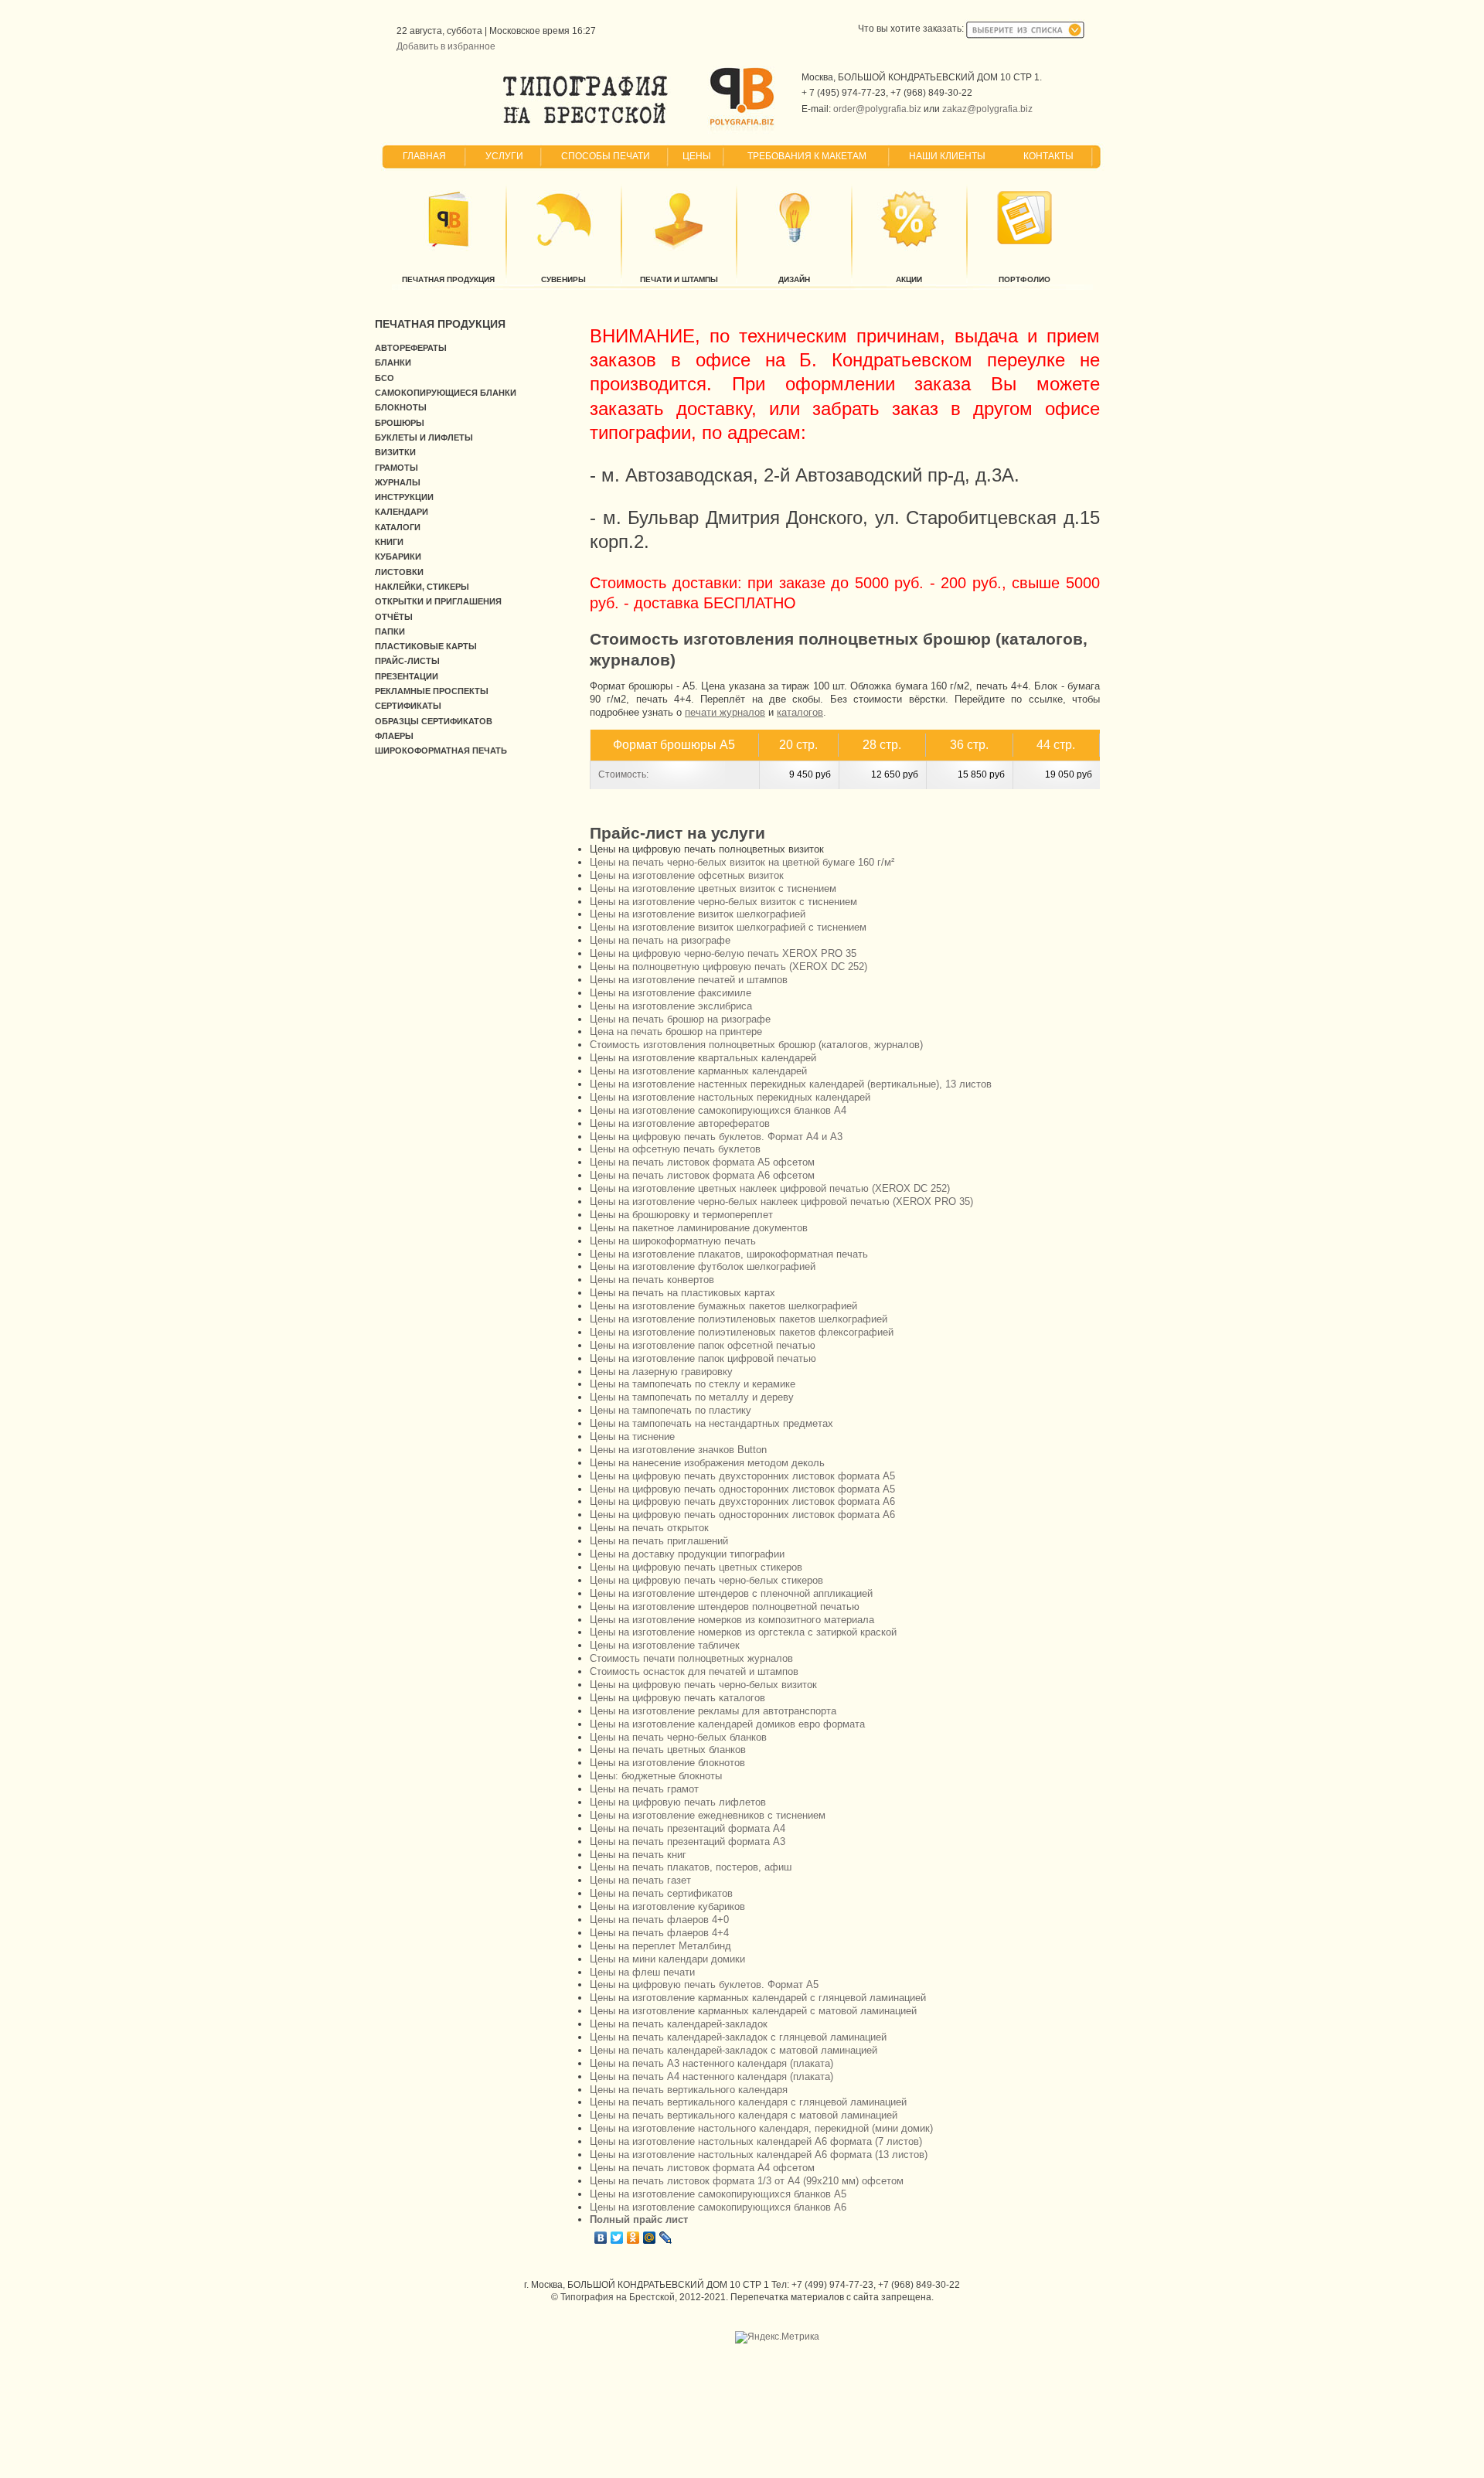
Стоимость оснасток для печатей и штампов (694, 1671)
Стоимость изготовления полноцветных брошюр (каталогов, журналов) (756, 1045)
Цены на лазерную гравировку (661, 1372)
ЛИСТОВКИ (399, 572)
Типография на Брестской (618, 2297)
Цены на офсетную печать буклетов (675, 1149)
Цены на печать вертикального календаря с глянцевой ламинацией (748, 2102)
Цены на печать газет (640, 1880)
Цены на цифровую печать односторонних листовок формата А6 (742, 1515)
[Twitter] (617, 2238)
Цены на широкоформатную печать (673, 1241)
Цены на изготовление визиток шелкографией (698, 914)
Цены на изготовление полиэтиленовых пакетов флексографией (742, 1332)
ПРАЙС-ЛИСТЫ (407, 661)
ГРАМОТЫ (397, 468)
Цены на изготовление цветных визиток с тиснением (713, 888)
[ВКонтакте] (601, 2238)
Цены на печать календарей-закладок (679, 2024)
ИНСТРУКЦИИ (404, 497)
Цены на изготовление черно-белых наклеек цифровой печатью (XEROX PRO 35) (781, 1202)
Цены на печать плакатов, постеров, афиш (691, 1867)
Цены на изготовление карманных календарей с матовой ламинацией (753, 2011)
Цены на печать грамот (644, 1789)
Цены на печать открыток (649, 1528)
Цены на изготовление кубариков (667, 1906)
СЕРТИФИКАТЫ (408, 706)
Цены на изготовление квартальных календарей (703, 1058)
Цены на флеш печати (642, 1972)
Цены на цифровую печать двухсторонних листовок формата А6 (742, 1501)
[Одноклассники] (633, 2238)
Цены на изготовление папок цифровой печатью (703, 1358)
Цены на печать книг (638, 1855)
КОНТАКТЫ (1048, 156)
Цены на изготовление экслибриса (671, 1006)
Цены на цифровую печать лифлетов (678, 1802)
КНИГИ (389, 542)
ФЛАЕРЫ (394, 736)
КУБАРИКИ (398, 557)
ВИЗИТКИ (395, 452)
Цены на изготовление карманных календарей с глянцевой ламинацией (758, 1998)
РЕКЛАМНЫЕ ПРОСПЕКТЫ (432, 691)
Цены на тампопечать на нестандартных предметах (711, 1423)
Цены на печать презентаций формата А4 (688, 1828)
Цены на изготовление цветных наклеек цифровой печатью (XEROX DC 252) (770, 1188)
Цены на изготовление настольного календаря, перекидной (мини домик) (761, 2128)
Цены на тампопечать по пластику (671, 1410)
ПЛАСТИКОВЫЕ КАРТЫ (426, 646)
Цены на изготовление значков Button (678, 1450)
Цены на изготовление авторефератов (680, 1123)
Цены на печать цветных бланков (668, 1750)
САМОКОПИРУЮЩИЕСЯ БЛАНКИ (446, 393)
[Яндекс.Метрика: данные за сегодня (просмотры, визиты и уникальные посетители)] (777, 2337)
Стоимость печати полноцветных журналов (691, 1658)
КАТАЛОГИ (398, 527)
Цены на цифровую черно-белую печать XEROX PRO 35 (723, 953)
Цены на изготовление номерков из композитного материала (732, 1620)
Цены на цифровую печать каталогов (677, 1698)
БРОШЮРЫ (400, 423)
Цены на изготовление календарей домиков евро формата (727, 1724)
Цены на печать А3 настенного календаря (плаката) (711, 2063)
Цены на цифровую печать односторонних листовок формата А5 (742, 1489)
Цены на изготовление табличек (665, 1645)
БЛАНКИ (393, 363)
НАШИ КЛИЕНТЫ (947, 156)
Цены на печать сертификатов (661, 1893)
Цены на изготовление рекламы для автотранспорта (713, 1711)
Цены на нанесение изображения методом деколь (707, 1463)
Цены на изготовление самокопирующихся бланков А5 (718, 2194)
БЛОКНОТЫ (401, 407)
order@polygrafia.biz (877, 109)
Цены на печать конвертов (652, 1280)
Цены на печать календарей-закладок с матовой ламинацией (733, 2050)
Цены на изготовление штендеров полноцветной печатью (725, 1607)
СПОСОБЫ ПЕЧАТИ (606, 156)
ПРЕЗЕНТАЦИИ (407, 676)
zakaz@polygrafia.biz (987, 109)
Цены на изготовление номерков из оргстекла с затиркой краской (743, 1632)
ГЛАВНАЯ (424, 156)
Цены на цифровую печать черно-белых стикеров (706, 1580)
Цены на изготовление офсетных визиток (687, 875)
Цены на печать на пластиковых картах (682, 1293)
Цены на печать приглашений (659, 1541)
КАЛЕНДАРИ (402, 512)
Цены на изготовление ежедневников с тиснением (708, 1815)
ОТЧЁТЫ (394, 617)
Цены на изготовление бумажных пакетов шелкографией (723, 1306)
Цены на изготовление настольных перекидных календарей (730, 1097)
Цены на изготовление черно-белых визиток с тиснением (723, 902)
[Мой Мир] (650, 2238)
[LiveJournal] (666, 2238)
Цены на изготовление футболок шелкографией (703, 1266)
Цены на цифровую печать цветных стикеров (696, 1567)
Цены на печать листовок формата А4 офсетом (702, 2168)
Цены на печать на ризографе (660, 940)
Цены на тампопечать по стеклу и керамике (693, 1384)
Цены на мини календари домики (667, 1959)
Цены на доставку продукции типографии (687, 1554)
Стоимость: (623, 774)
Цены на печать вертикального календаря (689, 2090)
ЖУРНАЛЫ (398, 482)
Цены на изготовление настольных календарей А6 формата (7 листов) (756, 2141)
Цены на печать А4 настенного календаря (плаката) (711, 2076)
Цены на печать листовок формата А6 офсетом (702, 1175)
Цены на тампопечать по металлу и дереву (692, 1397)
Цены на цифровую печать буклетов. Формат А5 (704, 1984)
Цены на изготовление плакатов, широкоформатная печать (729, 1254)
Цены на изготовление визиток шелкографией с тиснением (728, 927)
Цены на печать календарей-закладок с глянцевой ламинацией (738, 2037)
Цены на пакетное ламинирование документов (699, 1228)
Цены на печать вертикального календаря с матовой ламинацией (744, 2115)
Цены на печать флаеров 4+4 (659, 1933)
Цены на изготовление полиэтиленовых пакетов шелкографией (739, 1319)
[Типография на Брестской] (585, 124)
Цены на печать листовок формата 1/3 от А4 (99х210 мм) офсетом (747, 2181)
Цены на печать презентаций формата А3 (688, 1841)
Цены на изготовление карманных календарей (698, 1071)
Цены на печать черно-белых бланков (678, 1737)
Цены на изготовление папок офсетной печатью (703, 1345)
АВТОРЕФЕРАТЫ (411, 348)
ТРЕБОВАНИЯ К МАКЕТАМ (807, 156)
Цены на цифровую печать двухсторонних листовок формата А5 (742, 1476)
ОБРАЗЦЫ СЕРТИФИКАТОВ (434, 721)
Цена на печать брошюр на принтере (676, 1031)
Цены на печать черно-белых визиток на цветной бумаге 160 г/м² (742, 862)
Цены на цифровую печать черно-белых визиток (703, 1685)
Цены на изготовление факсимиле (671, 993)
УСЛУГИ (504, 156)
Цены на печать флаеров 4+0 (659, 1920)
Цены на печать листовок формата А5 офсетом (702, 1162)
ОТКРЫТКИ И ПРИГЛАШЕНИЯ (438, 601)
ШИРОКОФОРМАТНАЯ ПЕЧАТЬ (441, 751)
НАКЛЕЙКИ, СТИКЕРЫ (422, 587)
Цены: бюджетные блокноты (656, 1776)
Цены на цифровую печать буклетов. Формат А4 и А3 (716, 1137)
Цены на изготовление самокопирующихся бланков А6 (718, 2207)
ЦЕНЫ (697, 156)
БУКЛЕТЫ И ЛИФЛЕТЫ (424, 437)
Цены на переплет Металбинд (660, 1946)
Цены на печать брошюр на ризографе (680, 1019)
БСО (385, 378)
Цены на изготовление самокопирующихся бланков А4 (718, 1110)
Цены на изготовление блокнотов (667, 1763)
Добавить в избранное (446, 46)
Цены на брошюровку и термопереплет (681, 1215)
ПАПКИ (390, 631)
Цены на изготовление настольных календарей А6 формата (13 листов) (759, 2155)
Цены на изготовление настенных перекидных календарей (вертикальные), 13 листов (791, 1084)
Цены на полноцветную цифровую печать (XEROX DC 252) (728, 967)
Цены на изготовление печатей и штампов (689, 980)
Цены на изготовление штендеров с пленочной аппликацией (731, 1593)
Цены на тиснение (632, 1436)
